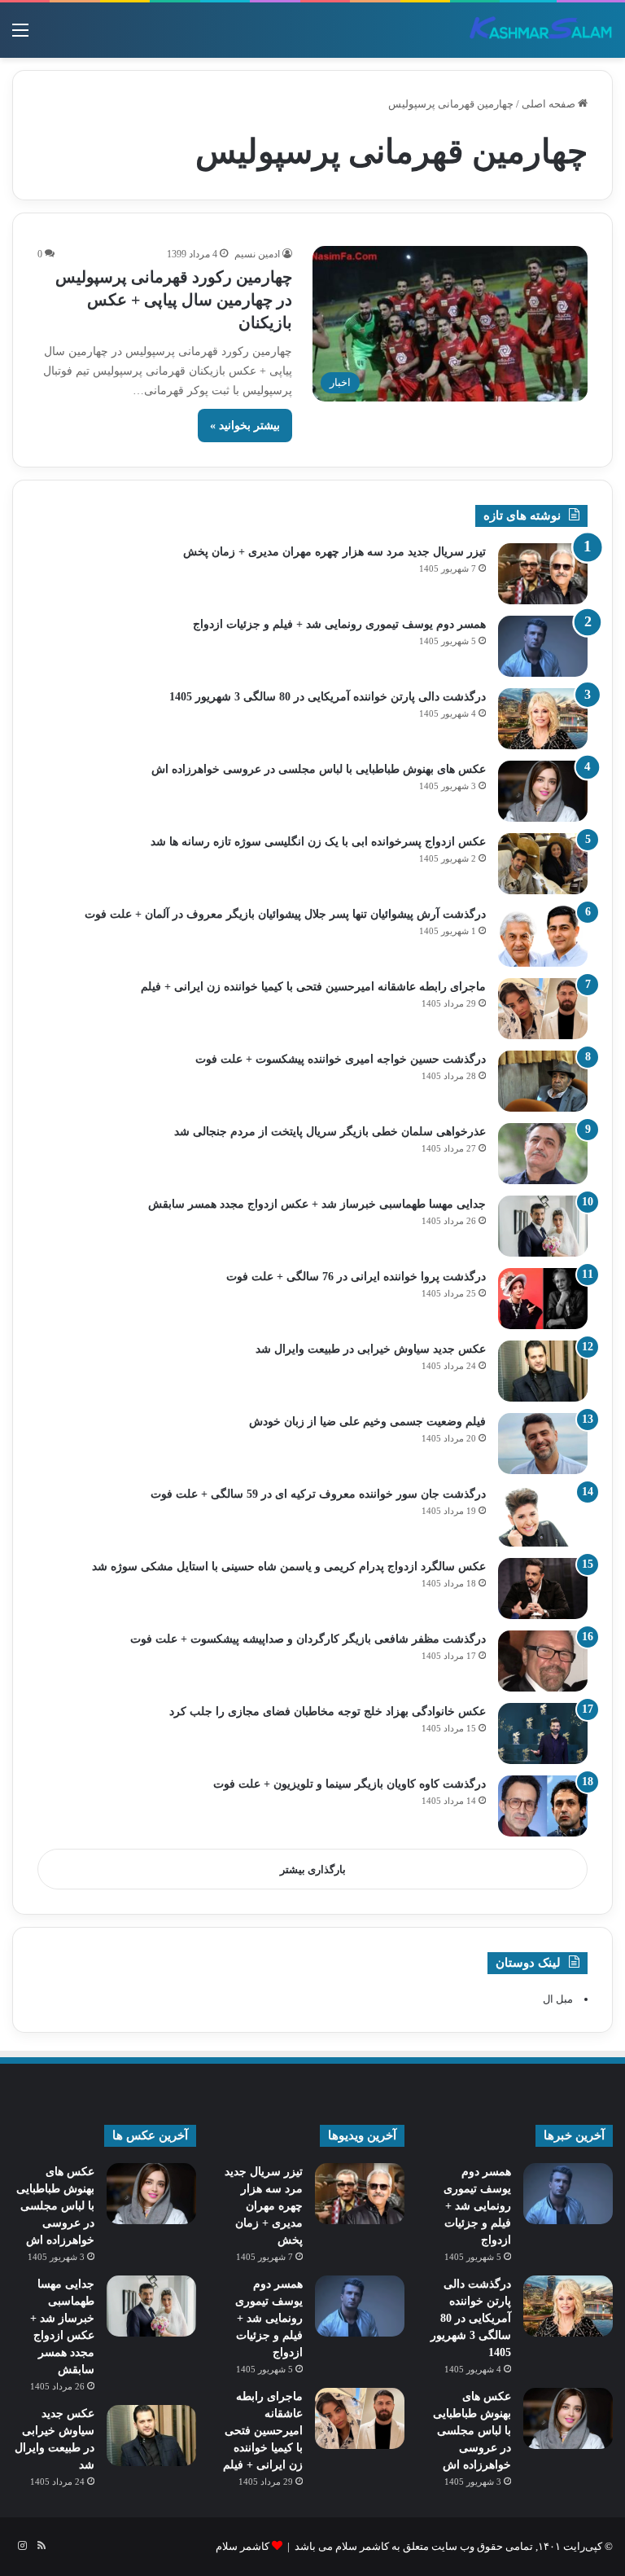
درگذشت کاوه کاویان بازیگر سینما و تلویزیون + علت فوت (350, 1784)
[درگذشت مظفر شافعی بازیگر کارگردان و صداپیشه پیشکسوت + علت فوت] (543, 1661)
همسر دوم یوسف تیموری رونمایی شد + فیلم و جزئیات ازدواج (339, 624)
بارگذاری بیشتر (313, 1869)
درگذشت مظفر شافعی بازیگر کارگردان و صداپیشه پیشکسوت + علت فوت (308, 1639)
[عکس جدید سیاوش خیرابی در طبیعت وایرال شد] (543, 1371)
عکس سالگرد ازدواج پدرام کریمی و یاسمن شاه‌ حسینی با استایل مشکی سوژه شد (289, 1567)
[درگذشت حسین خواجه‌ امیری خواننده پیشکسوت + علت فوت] (543, 1081)
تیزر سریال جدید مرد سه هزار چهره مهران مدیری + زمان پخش (334, 552)
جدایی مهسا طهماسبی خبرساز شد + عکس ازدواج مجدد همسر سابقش (317, 1204)
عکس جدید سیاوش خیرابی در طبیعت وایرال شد (371, 1349)
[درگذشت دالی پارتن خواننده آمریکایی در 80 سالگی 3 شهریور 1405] (543, 719)
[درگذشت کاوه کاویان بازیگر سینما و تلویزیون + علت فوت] (543, 1806)
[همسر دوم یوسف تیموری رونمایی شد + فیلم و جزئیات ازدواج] (543, 646)
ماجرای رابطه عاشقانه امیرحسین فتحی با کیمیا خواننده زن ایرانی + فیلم (313, 987)
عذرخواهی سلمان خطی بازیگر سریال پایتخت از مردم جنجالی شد (330, 1132)
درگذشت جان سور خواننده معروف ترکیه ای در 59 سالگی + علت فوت (318, 1494)
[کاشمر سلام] (541, 30)
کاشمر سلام (243, 2546)
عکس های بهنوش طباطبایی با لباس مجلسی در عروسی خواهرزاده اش (319, 769)
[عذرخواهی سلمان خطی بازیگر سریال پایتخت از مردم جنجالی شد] (543, 1154)
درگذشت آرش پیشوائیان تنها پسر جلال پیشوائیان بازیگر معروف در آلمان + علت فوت (285, 914)
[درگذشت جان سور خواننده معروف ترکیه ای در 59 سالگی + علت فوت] (543, 1516)
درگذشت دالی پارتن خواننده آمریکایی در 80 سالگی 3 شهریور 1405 (328, 697)
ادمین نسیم (257, 254)
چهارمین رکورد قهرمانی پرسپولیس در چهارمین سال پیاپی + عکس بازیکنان (174, 300)
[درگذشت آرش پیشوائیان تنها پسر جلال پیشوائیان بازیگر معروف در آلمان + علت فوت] (543, 936)
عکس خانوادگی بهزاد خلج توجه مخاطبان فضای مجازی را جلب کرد (328, 1711)
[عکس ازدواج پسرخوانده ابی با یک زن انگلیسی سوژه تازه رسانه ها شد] (543, 864)
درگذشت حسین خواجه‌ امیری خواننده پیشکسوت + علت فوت (341, 1059)
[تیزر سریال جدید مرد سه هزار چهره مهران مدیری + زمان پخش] (543, 574)
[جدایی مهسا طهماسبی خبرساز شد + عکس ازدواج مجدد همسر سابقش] (543, 1226)
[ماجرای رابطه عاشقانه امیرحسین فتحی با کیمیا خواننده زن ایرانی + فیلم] (543, 1009)
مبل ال (558, 1999)
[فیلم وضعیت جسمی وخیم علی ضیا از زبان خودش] (543, 1444)
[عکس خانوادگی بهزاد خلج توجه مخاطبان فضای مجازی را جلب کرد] (543, 1733)
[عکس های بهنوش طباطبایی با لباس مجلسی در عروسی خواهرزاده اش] (543, 791)
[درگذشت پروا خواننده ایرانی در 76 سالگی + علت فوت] (543, 1299)
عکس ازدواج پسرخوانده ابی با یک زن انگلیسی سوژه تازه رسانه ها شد (318, 842)
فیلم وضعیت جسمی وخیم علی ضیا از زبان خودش (367, 1422)
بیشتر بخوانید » (245, 426)
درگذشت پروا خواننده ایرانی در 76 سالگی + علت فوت (356, 1277)
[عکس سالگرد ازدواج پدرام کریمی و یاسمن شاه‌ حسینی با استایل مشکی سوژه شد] (543, 1589)
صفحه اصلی (550, 104)
